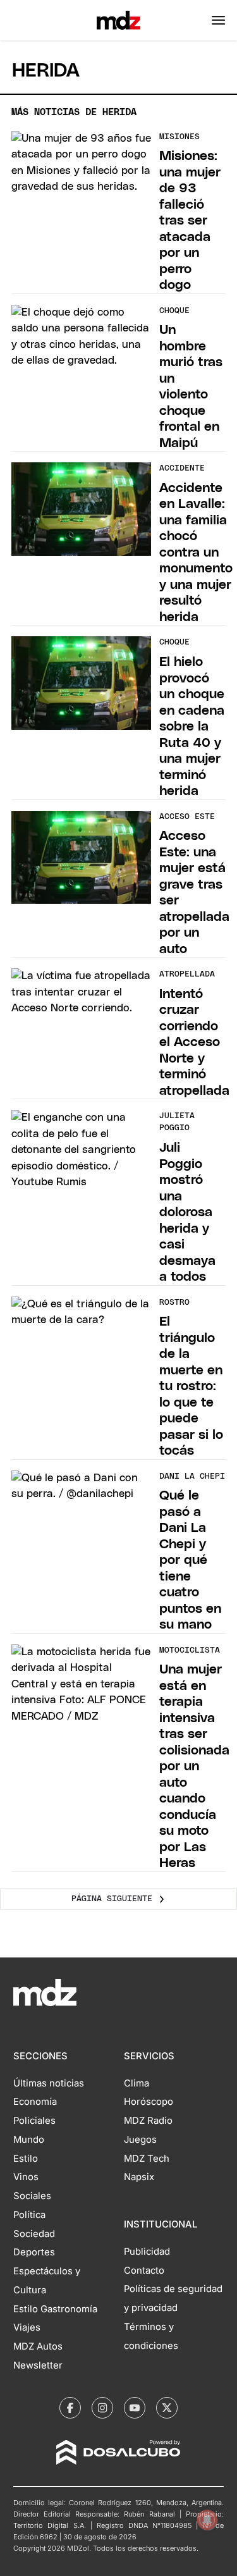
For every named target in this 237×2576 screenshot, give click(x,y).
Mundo (29, 2140)
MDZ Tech (147, 2159)
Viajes (27, 2327)
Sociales (32, 2196)
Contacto (144, 2271)
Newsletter (38, 2365)
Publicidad (147, 2252)
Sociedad (34, 2234)
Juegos (140, 2140)
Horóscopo (149, 2102)
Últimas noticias (49, 2083)
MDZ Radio (148, 2121)
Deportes (34, 2252)
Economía (35, 2102)
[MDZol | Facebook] (70, 2408)
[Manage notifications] (207, 2520)
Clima (137, 2083)
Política (29, 2215)
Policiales (34, 2121)
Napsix (139, 2177)
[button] (218, 20)
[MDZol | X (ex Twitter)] (167, 2408)
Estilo (26, 2159)
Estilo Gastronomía (55, 2309)
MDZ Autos (38, 2346)
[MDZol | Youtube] (135, 2408)
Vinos (26, 2177)
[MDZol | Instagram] (102, 2408)
